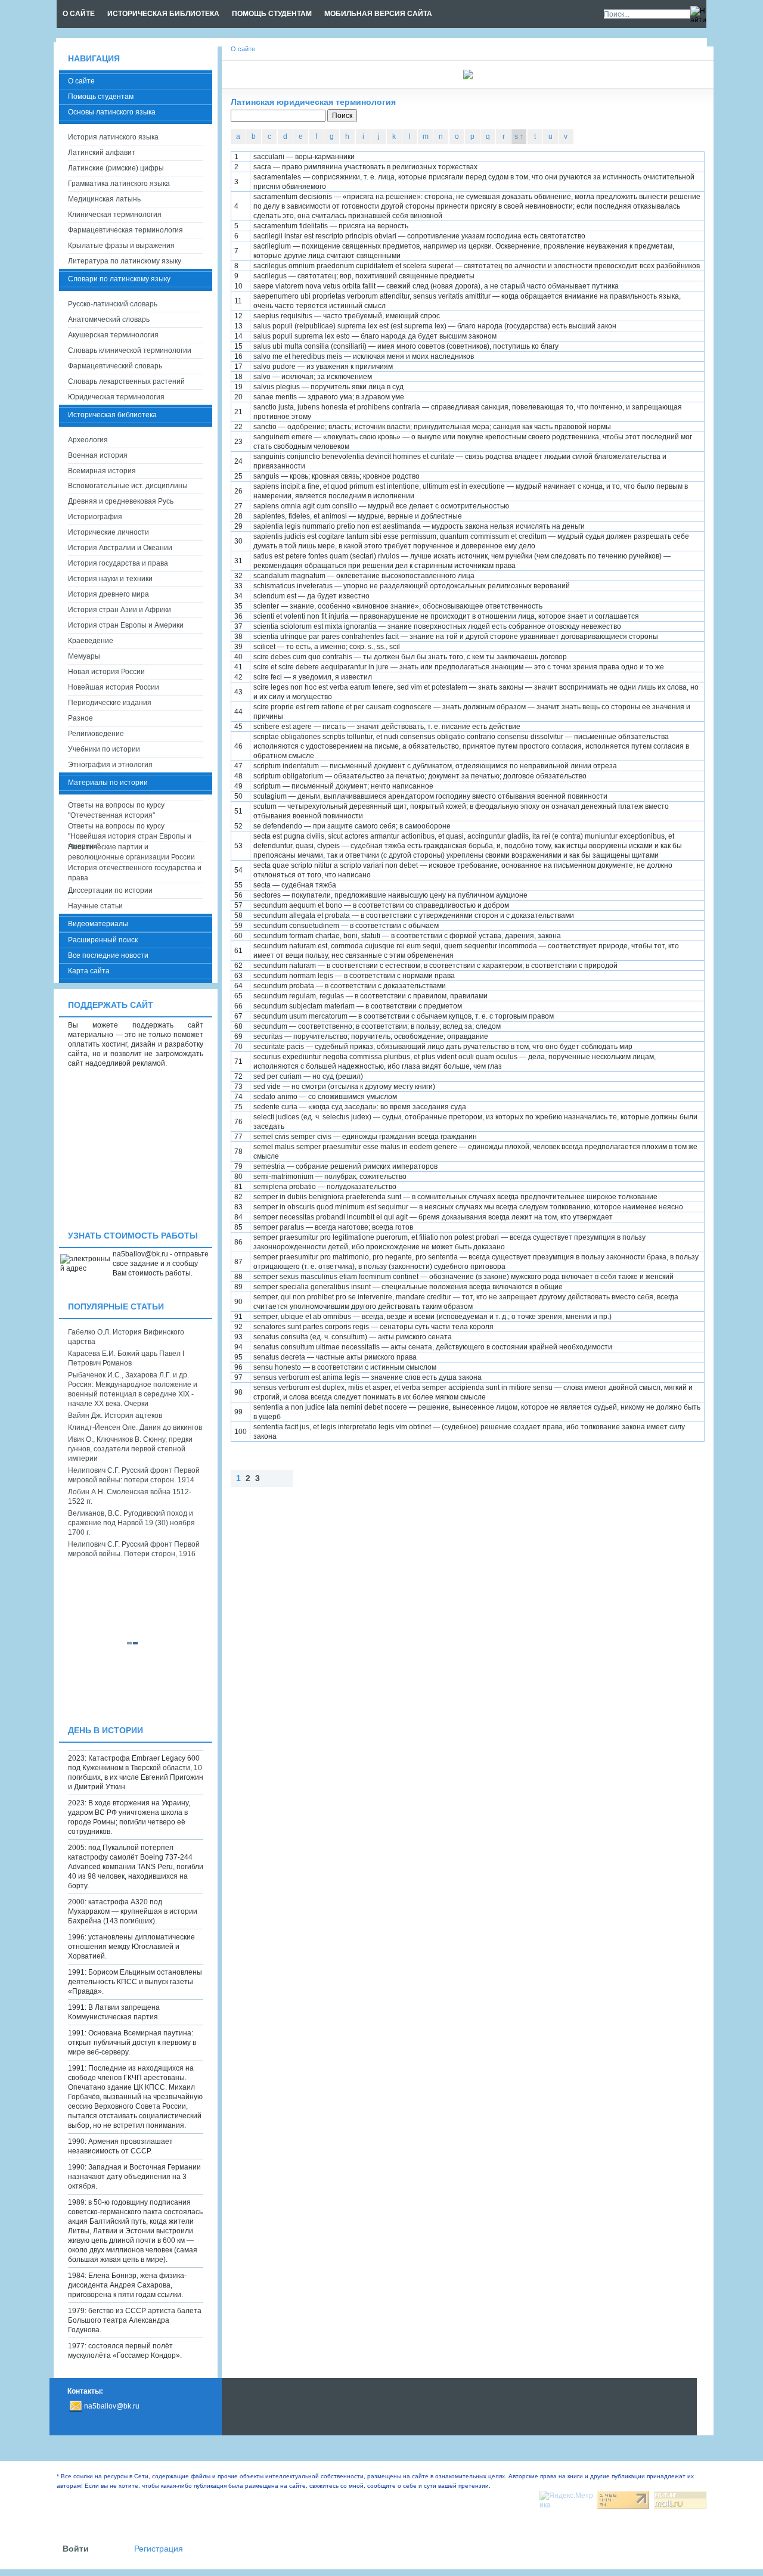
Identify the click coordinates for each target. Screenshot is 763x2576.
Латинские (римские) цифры (116, 168)
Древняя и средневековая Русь (121, 501)
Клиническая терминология (115, 215)
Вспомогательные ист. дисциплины (128, 486)
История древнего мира (108, 594)
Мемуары (84, 656)
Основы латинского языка (112, 112)
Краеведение (91, 641)
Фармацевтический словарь (115, 366)
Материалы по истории (108, 783)
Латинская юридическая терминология (313, 102)
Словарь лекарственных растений (126, 381)
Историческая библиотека (112, 415)
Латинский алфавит (102, 153)
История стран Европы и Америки (126, 625)
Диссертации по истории (110, 890)
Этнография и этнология (110, 765)
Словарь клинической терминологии (130, 350)
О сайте (81, 81)
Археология (88, 440)
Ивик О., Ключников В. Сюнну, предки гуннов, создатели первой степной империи (130, 1449)
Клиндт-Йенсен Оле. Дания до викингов (135, 1427)
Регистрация (159, 2549)
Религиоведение (96, 734)
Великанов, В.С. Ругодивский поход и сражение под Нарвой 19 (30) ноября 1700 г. (131, 1523)
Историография (95, 517)
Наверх (305, 1478)
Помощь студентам (101, 97)
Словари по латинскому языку (119, 279)
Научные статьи (95, 906)
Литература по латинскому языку (125, 261)
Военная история (98, 455)
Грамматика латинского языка (119, 184)
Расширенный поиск (103, 940)
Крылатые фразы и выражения (121, 246)
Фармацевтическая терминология (125, 230)
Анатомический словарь (109, 319)
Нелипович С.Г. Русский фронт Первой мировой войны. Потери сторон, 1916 (134, 1549)
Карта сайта (89, 971)
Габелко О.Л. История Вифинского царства (126, 1337)
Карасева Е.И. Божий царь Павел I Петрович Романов (126, 1358)
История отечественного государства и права (135, 873)
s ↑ (519, 136)
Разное (80, 718)
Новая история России (106, 672)
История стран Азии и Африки (120, 610)
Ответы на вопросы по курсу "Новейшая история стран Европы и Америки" (130, 832)
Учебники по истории (104, 749)
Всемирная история (102, 471)
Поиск (342, 116)
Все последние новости (108, 955)
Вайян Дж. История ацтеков (115, 1416)
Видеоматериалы (98, 924)
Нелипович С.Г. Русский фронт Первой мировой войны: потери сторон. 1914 (134, 1475)
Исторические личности (108, 532)
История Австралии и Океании (120, 548)
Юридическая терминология (116, 397)
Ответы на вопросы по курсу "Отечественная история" (116, 810)
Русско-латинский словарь (113, 304)
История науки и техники (110, 579)
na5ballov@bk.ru (112, 2406)
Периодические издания (110, 703)
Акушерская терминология (113, 335)
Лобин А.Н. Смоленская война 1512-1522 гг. (130, 1497)
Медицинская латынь (104, 199)
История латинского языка (113, 137)
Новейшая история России (114, 687)
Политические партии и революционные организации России (131, 852)
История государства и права (118, 563)
